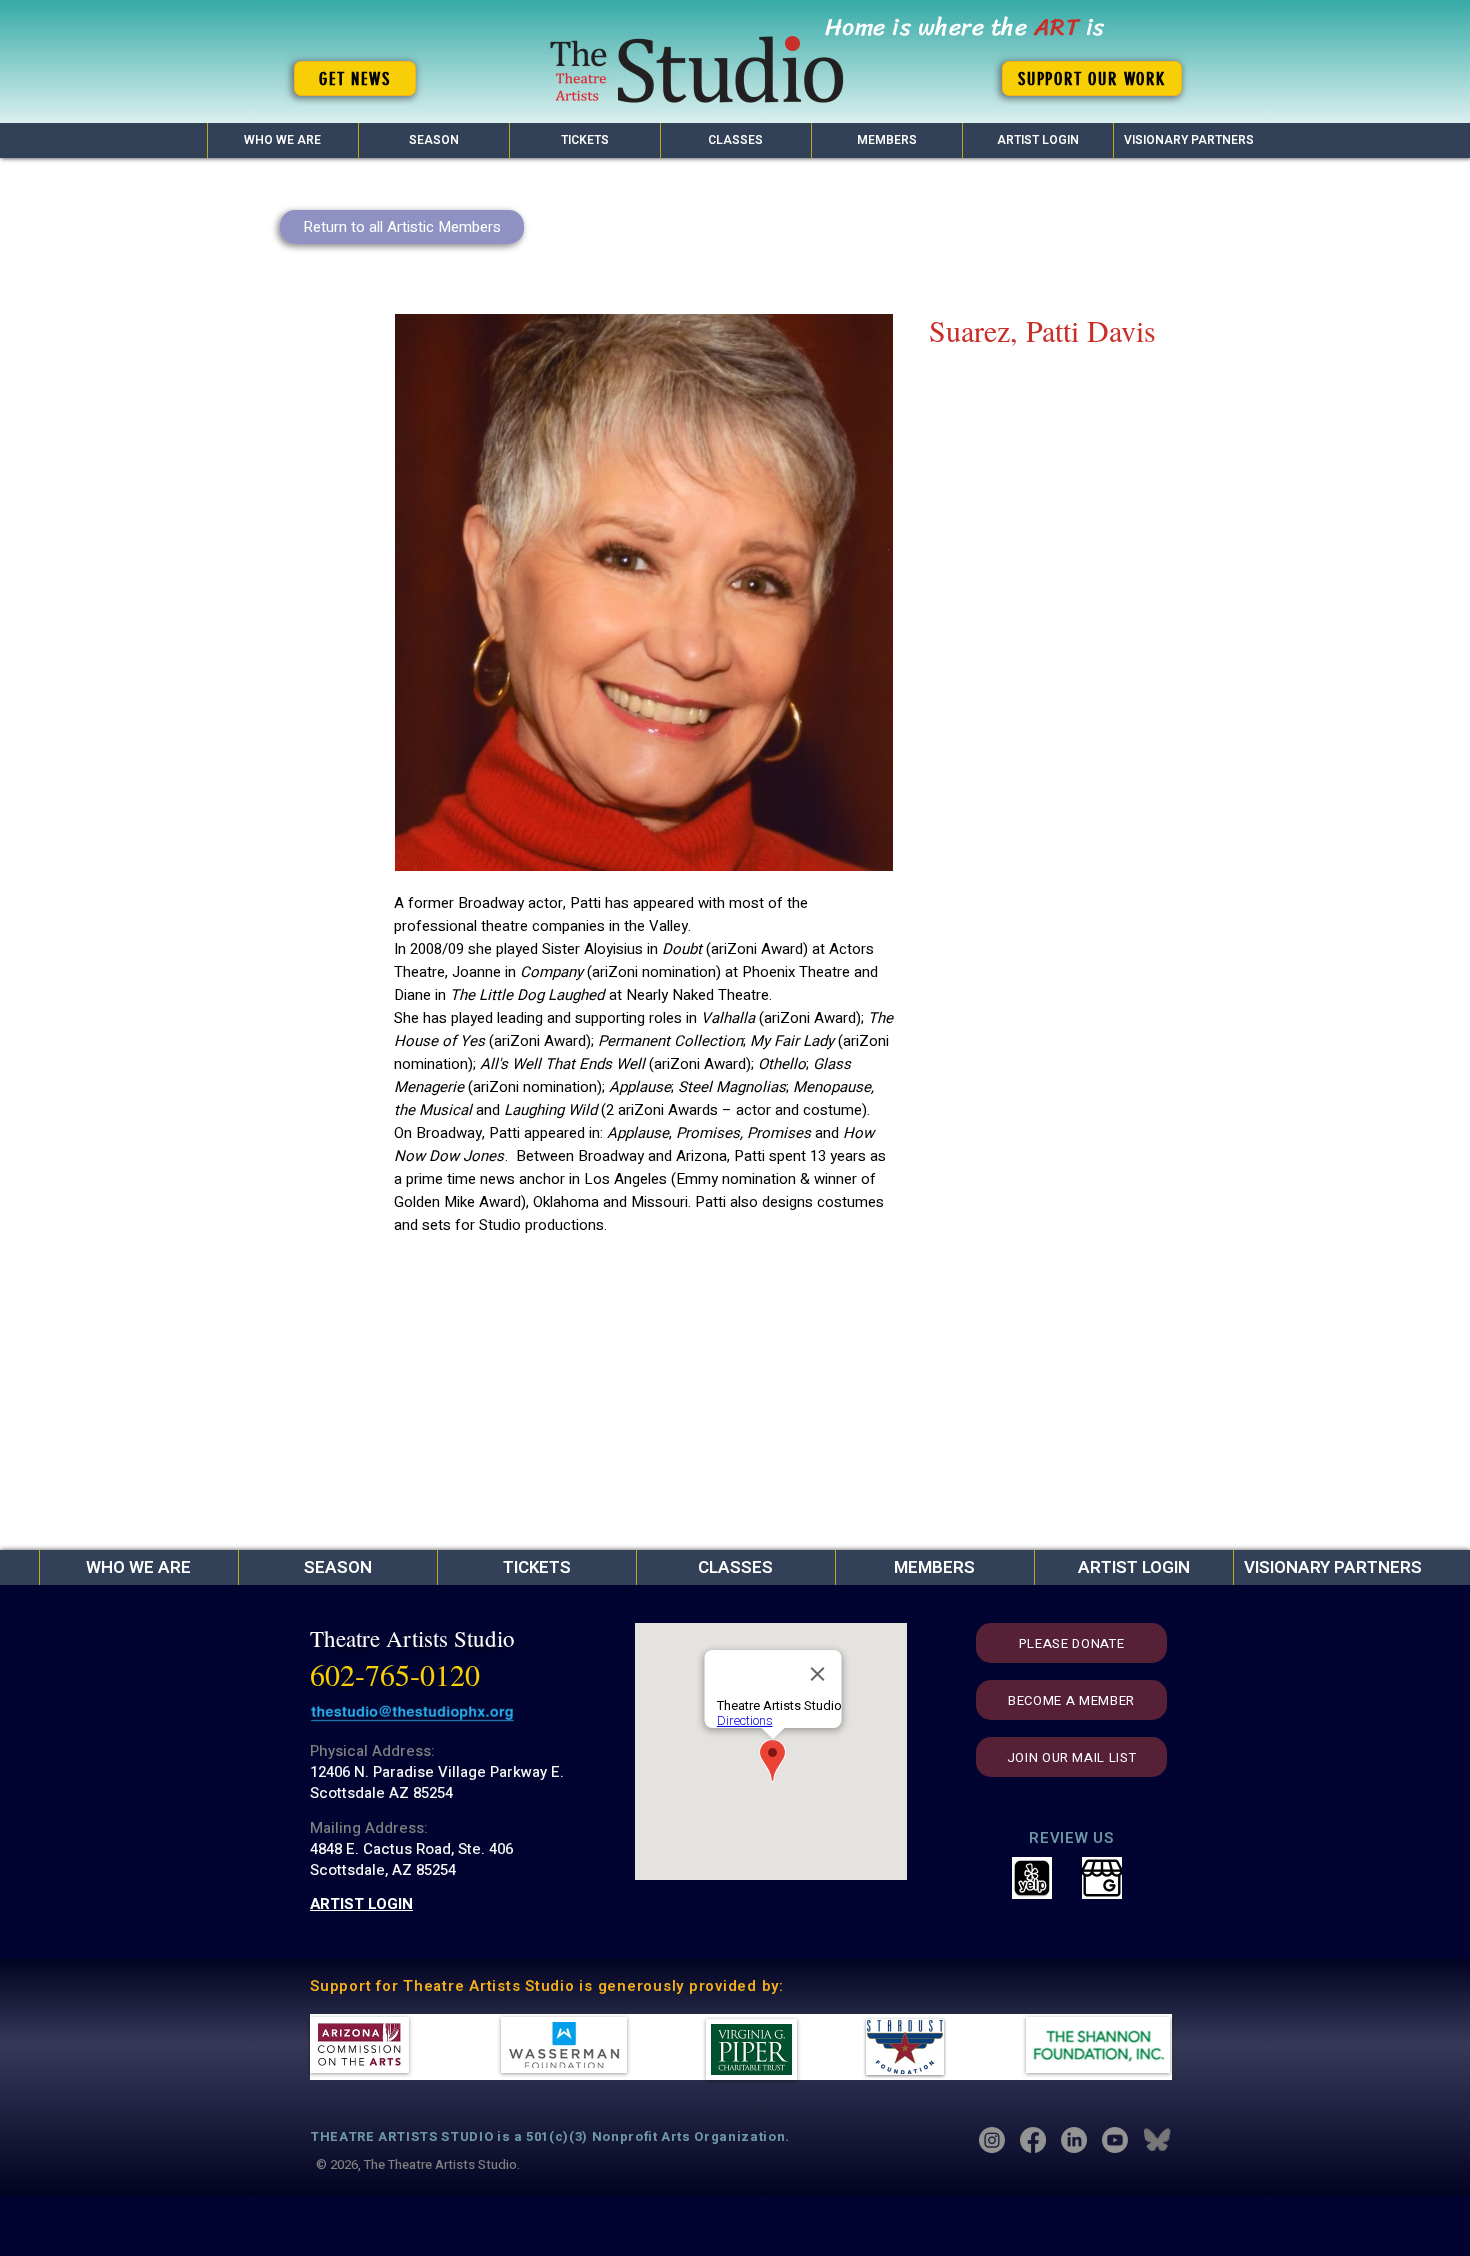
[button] (433, 140)
